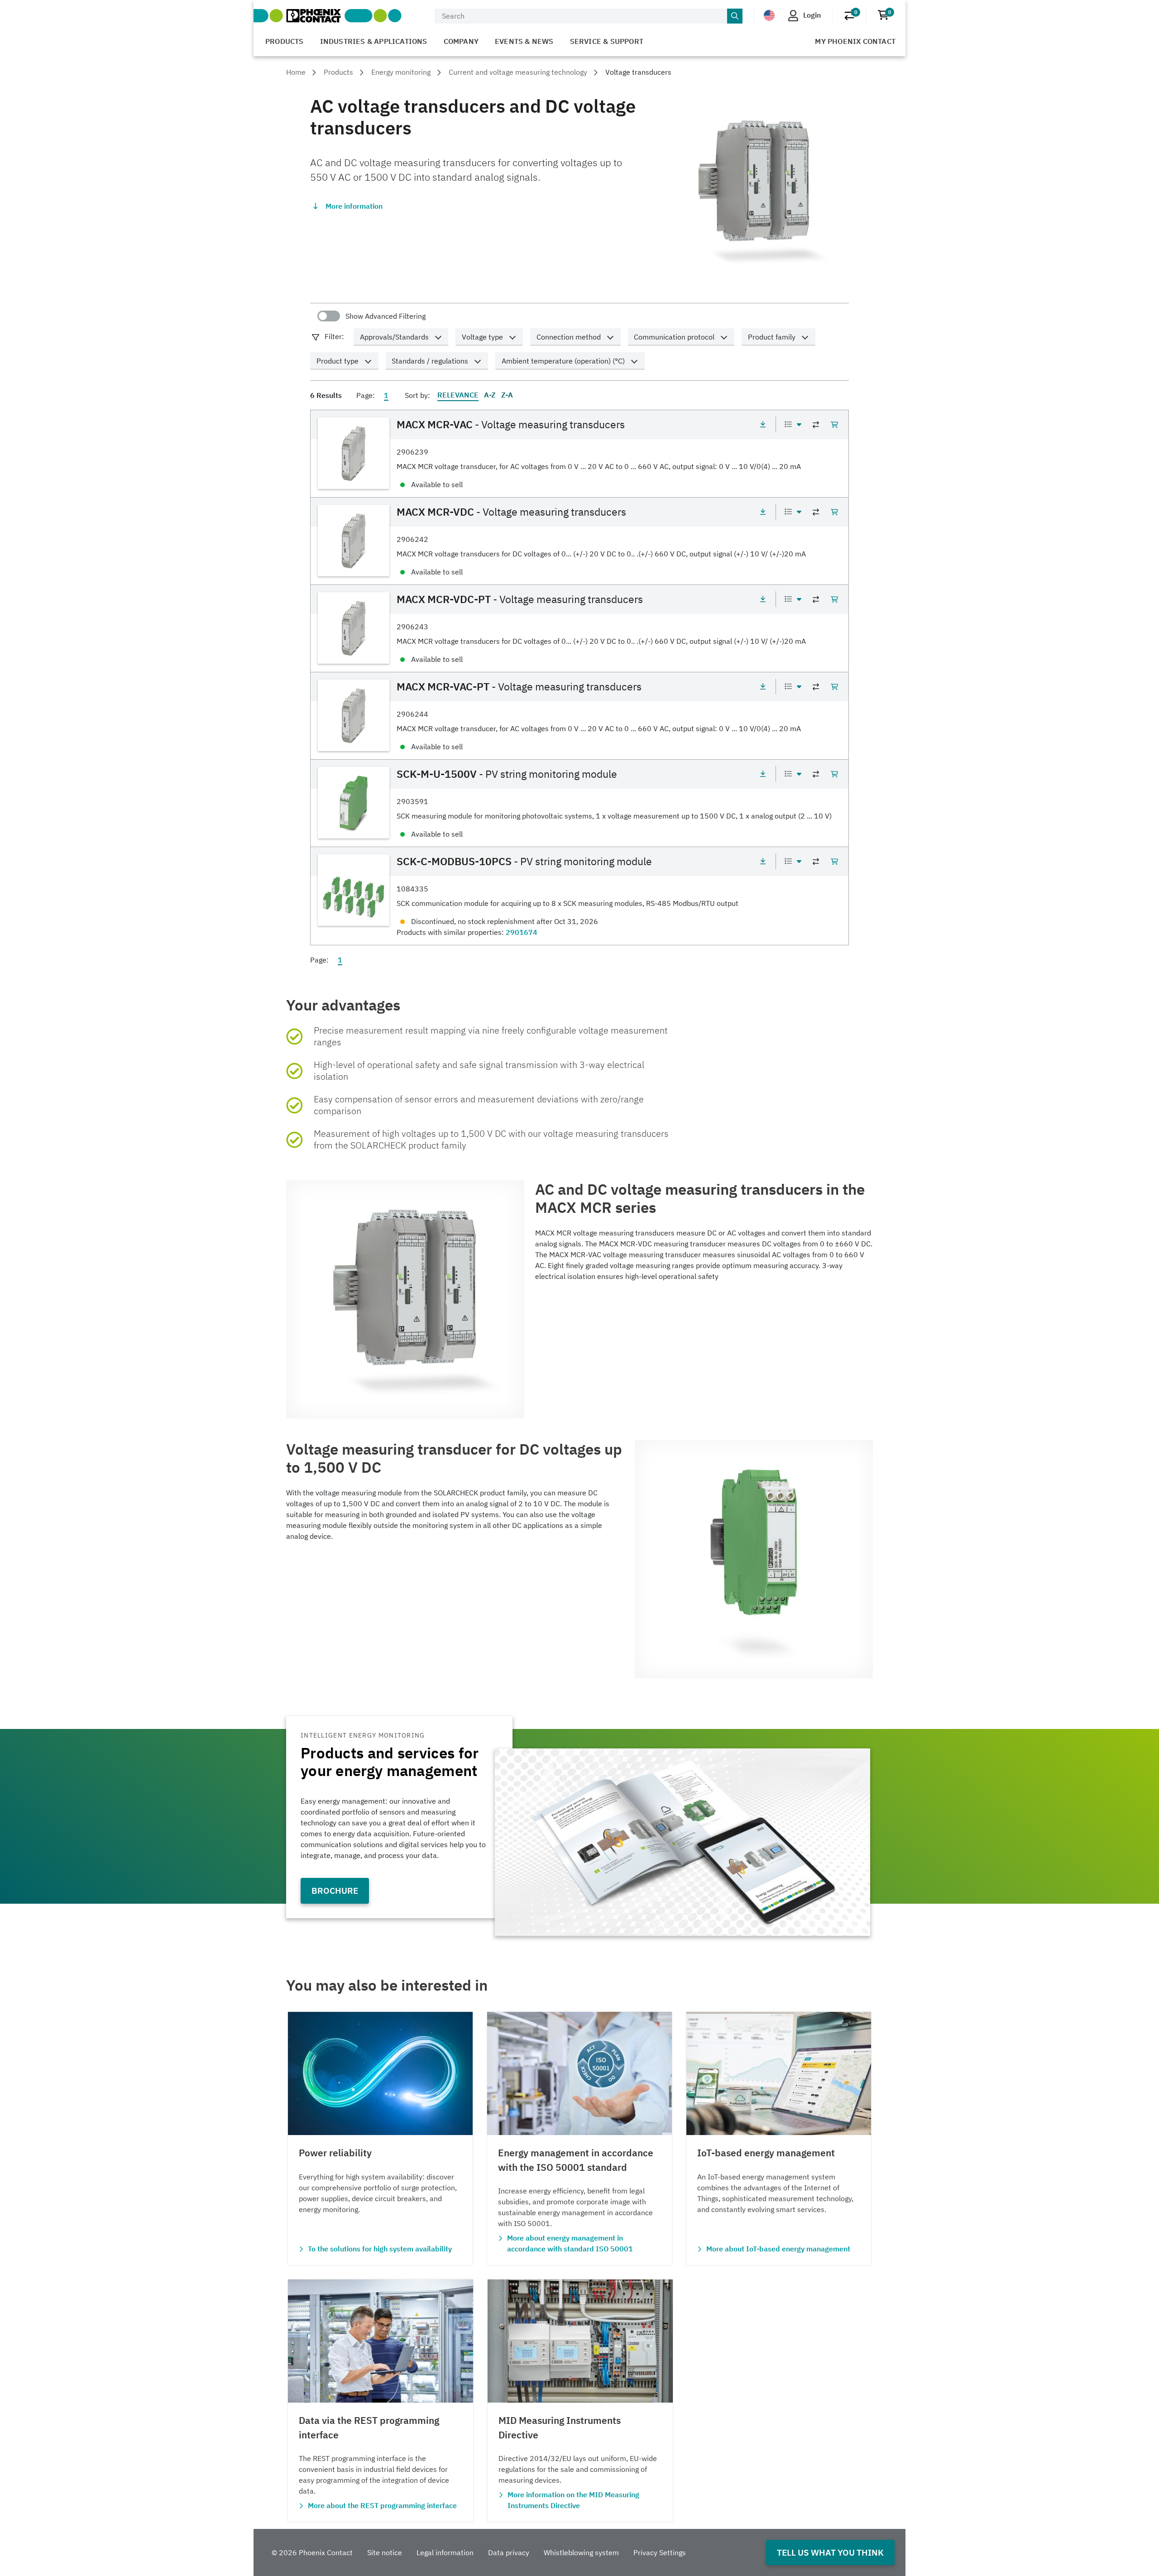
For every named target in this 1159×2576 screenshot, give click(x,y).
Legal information (445, 2552)
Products (285, 41)
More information (354, 206)
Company (461, 41)
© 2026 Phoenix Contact (312, 2552)
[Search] (735, 16)
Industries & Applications (374, 41)
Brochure (335, 1890)
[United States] (769, 15)
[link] (579, 453)
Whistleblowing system (581, 2552)
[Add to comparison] (816, 425)
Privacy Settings (660, 2552)
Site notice (385, 2552)
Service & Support (607, 41)
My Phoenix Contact (855, 41)
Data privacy (509, 2552)
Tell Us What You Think (830, 2552)
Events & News (524, 41)
